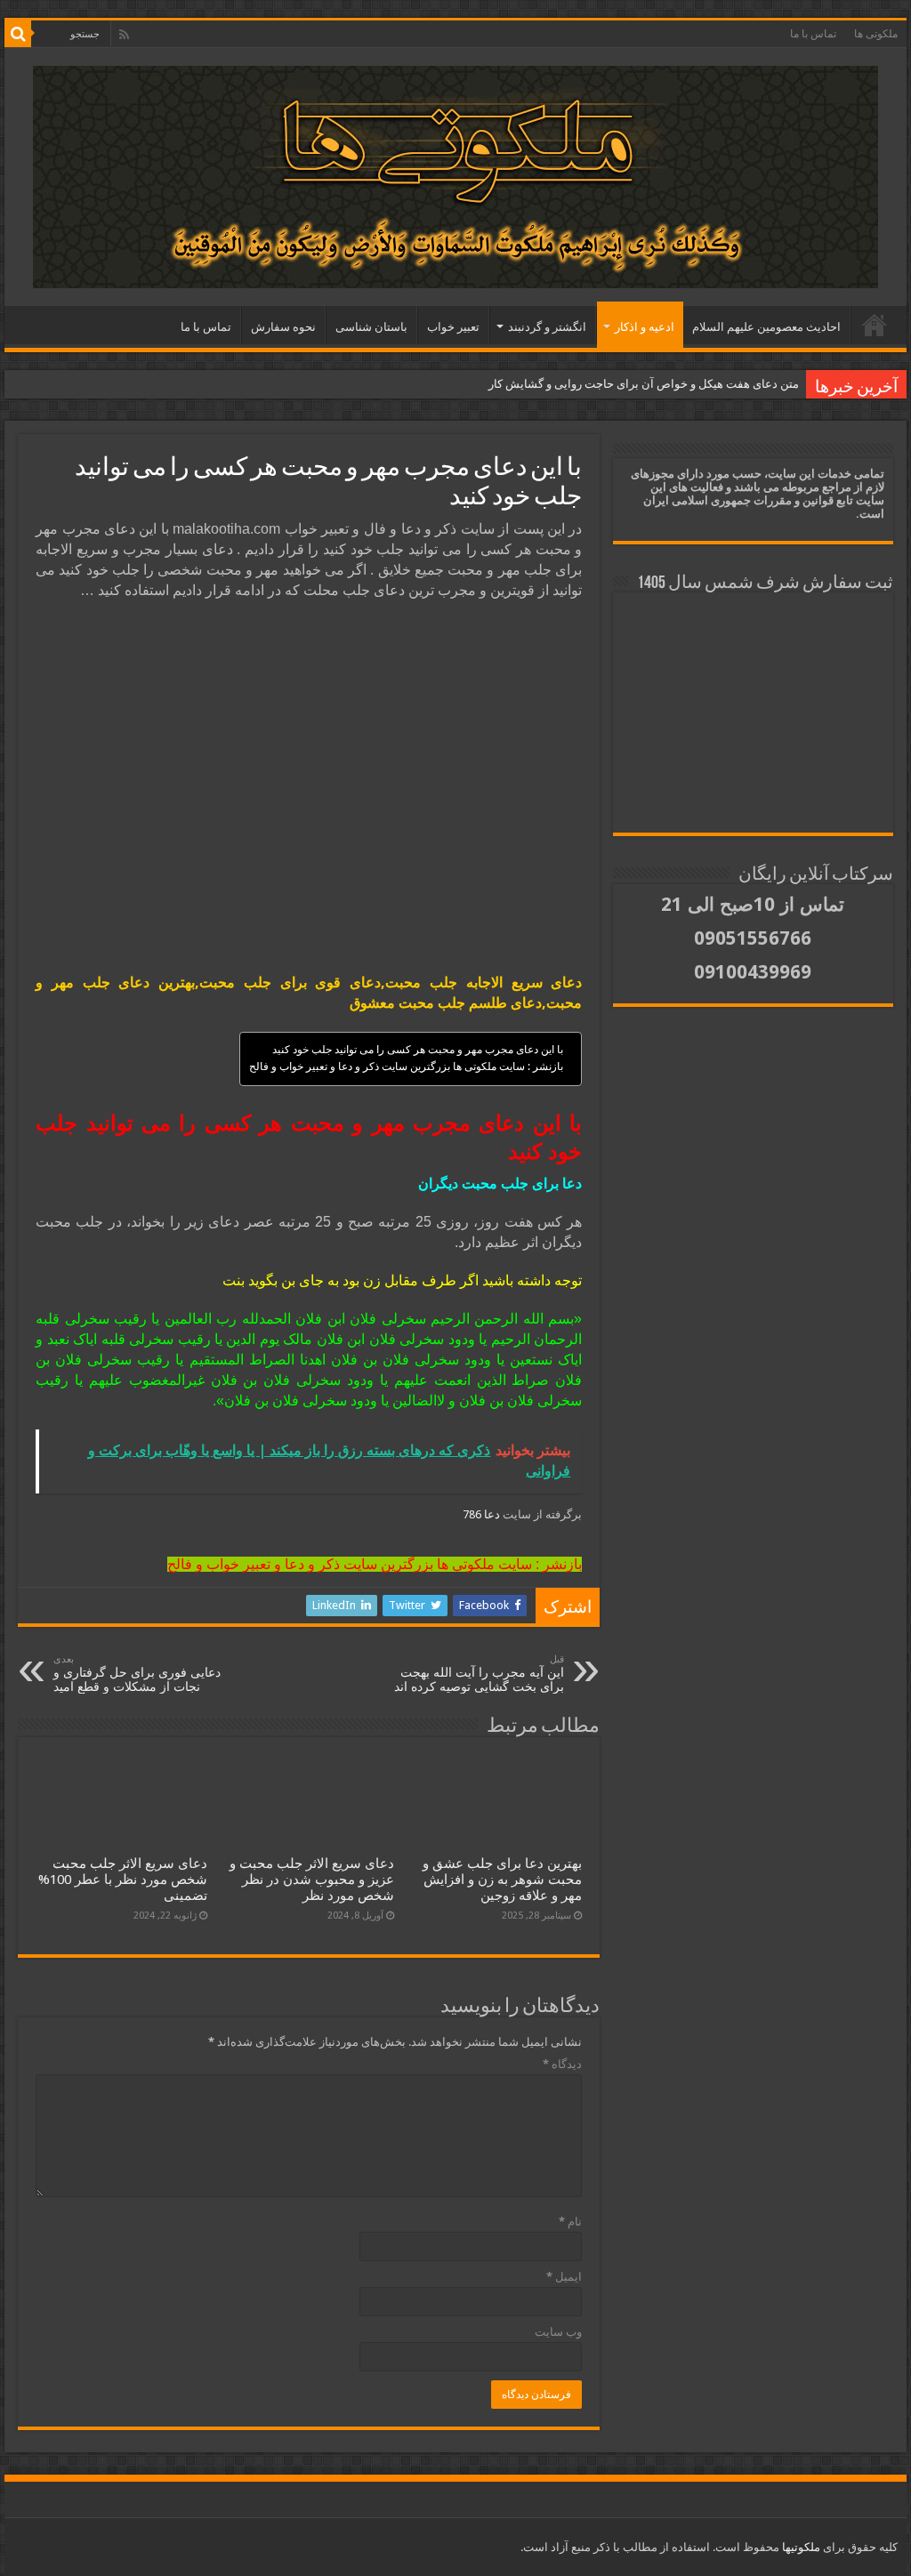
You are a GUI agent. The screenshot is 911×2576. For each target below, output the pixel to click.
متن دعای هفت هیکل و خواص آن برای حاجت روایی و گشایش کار (644, 384)
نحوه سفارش (283, 327)
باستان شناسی (371, 327)
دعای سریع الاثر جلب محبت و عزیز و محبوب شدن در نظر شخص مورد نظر (312, 1880)
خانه (875, 325)
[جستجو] (18, 34)
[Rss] (124, 35)
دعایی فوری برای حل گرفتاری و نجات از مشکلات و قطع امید (137, 1674)
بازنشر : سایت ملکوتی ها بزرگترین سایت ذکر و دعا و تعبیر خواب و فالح (406, 1067)
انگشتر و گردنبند (547, 327)
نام (570, 2222)
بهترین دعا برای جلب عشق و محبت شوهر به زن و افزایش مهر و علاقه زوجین (502, 1880)
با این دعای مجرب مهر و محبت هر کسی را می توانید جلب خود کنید (418, 1050)
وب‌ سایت (558, 2332)
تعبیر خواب (453, 327)
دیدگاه (562, 2064)
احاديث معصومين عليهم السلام (766, 327)
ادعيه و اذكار (645, 327)
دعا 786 (483, 1514)
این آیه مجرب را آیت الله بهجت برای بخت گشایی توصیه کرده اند (479, 1674)
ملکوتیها (800, 2547)
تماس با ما (813, 34)
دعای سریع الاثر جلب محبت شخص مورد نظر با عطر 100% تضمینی (123, 1880)
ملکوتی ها (876, 34)
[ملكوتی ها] (455, 173)
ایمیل (564, 2277)
